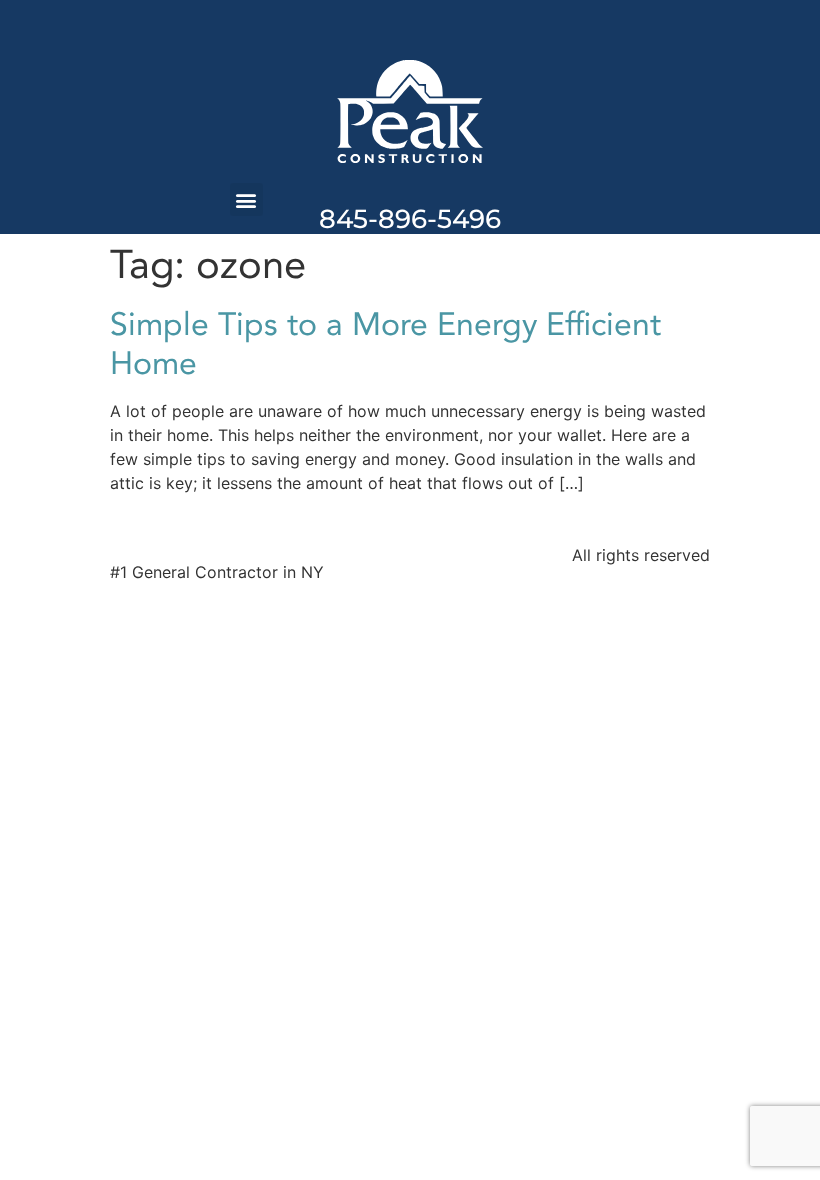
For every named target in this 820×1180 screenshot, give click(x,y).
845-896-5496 (410, 219)
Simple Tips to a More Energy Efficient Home (385, 344)
